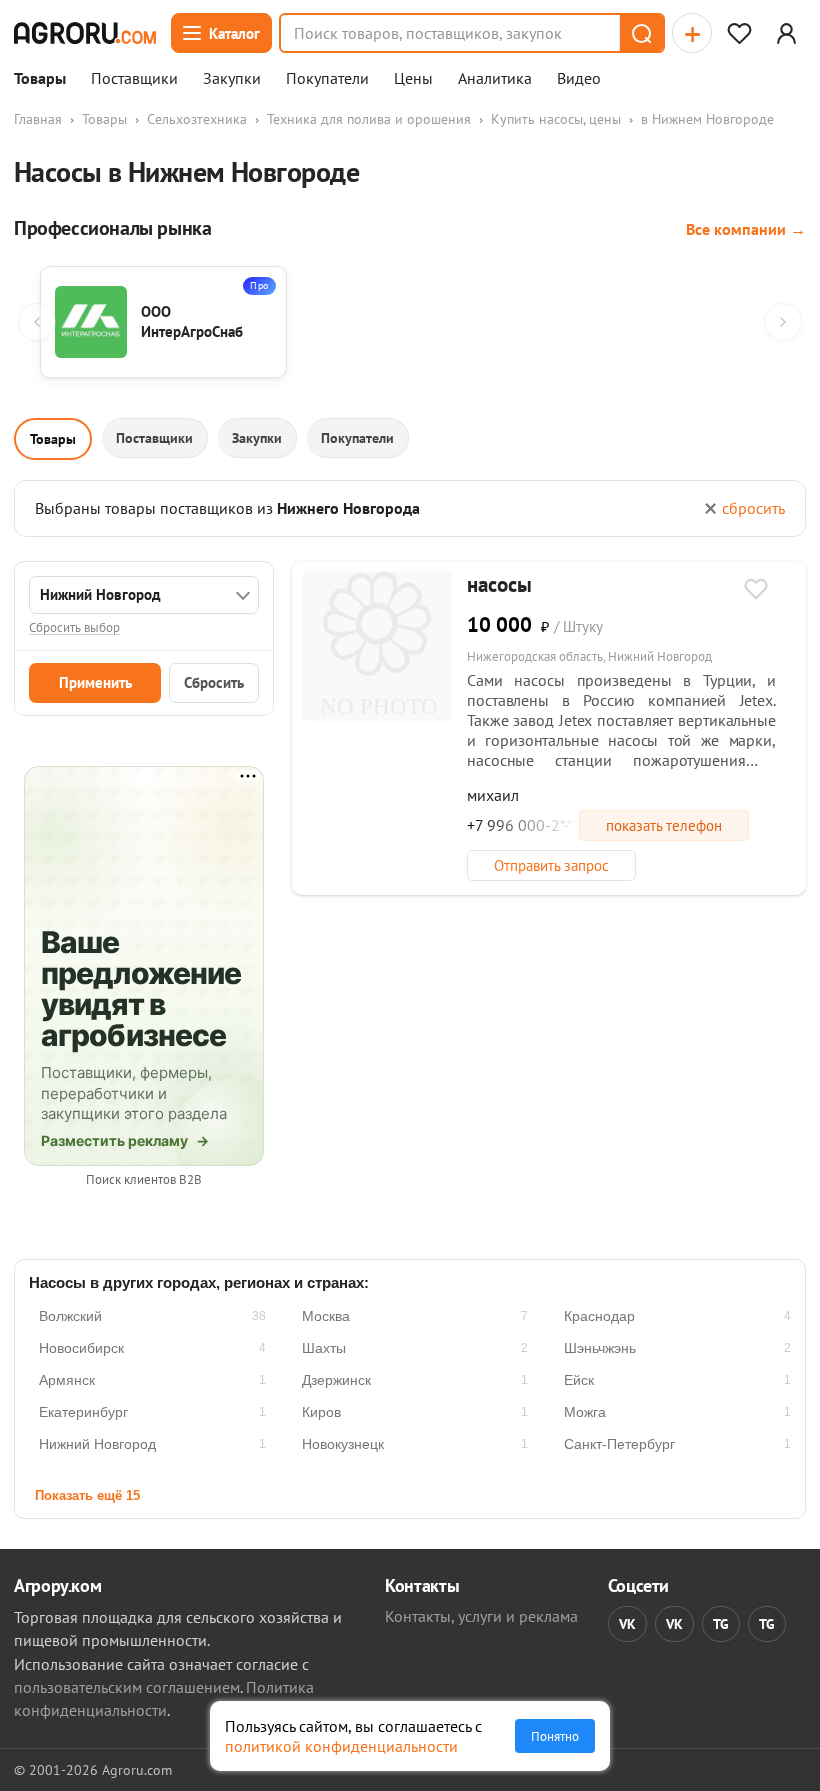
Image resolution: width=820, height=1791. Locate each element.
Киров (321, 1412)
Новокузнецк (343, 1444)
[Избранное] (739, 33)
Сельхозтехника (197, 119)
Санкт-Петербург (619, 1444)
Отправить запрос (551, 865)
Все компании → (746, 229)
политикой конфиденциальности (341, 1746)
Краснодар (599, 1316)
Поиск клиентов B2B (144, 1179)
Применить (95, 682)
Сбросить (214, 682)
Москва (326, 1316)
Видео (579, 79)
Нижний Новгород (97, 1444)
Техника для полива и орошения (369, 119)
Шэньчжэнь (600, 1348)
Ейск (579, 1380)
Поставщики (134, 79)
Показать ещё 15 (87, 1495)
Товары (40, 79)
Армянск (67, 1380)
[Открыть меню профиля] (786, 33)
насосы (499, 584)
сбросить (753, 508)
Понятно (555, 1736)
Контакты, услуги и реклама (481, 1616)
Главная (38, 119)
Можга (585, 1412)
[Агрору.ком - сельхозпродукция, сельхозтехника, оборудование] (85, 33)
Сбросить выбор (74, 627)
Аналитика (495, 79)
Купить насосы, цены (556, 119)
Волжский (70, 1316)
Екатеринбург (83, 1412)
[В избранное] (756, 591)
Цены (413, 79)
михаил (493, 795)
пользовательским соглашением (127, 1687)
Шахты (324, 1348)
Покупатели (327, 79)
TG (721, 1624)
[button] (641, 33)
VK (627, 1624)
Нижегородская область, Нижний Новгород (589, 656)
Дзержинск (336, 1380)
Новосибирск (81, 1348)
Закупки (232, 79)
